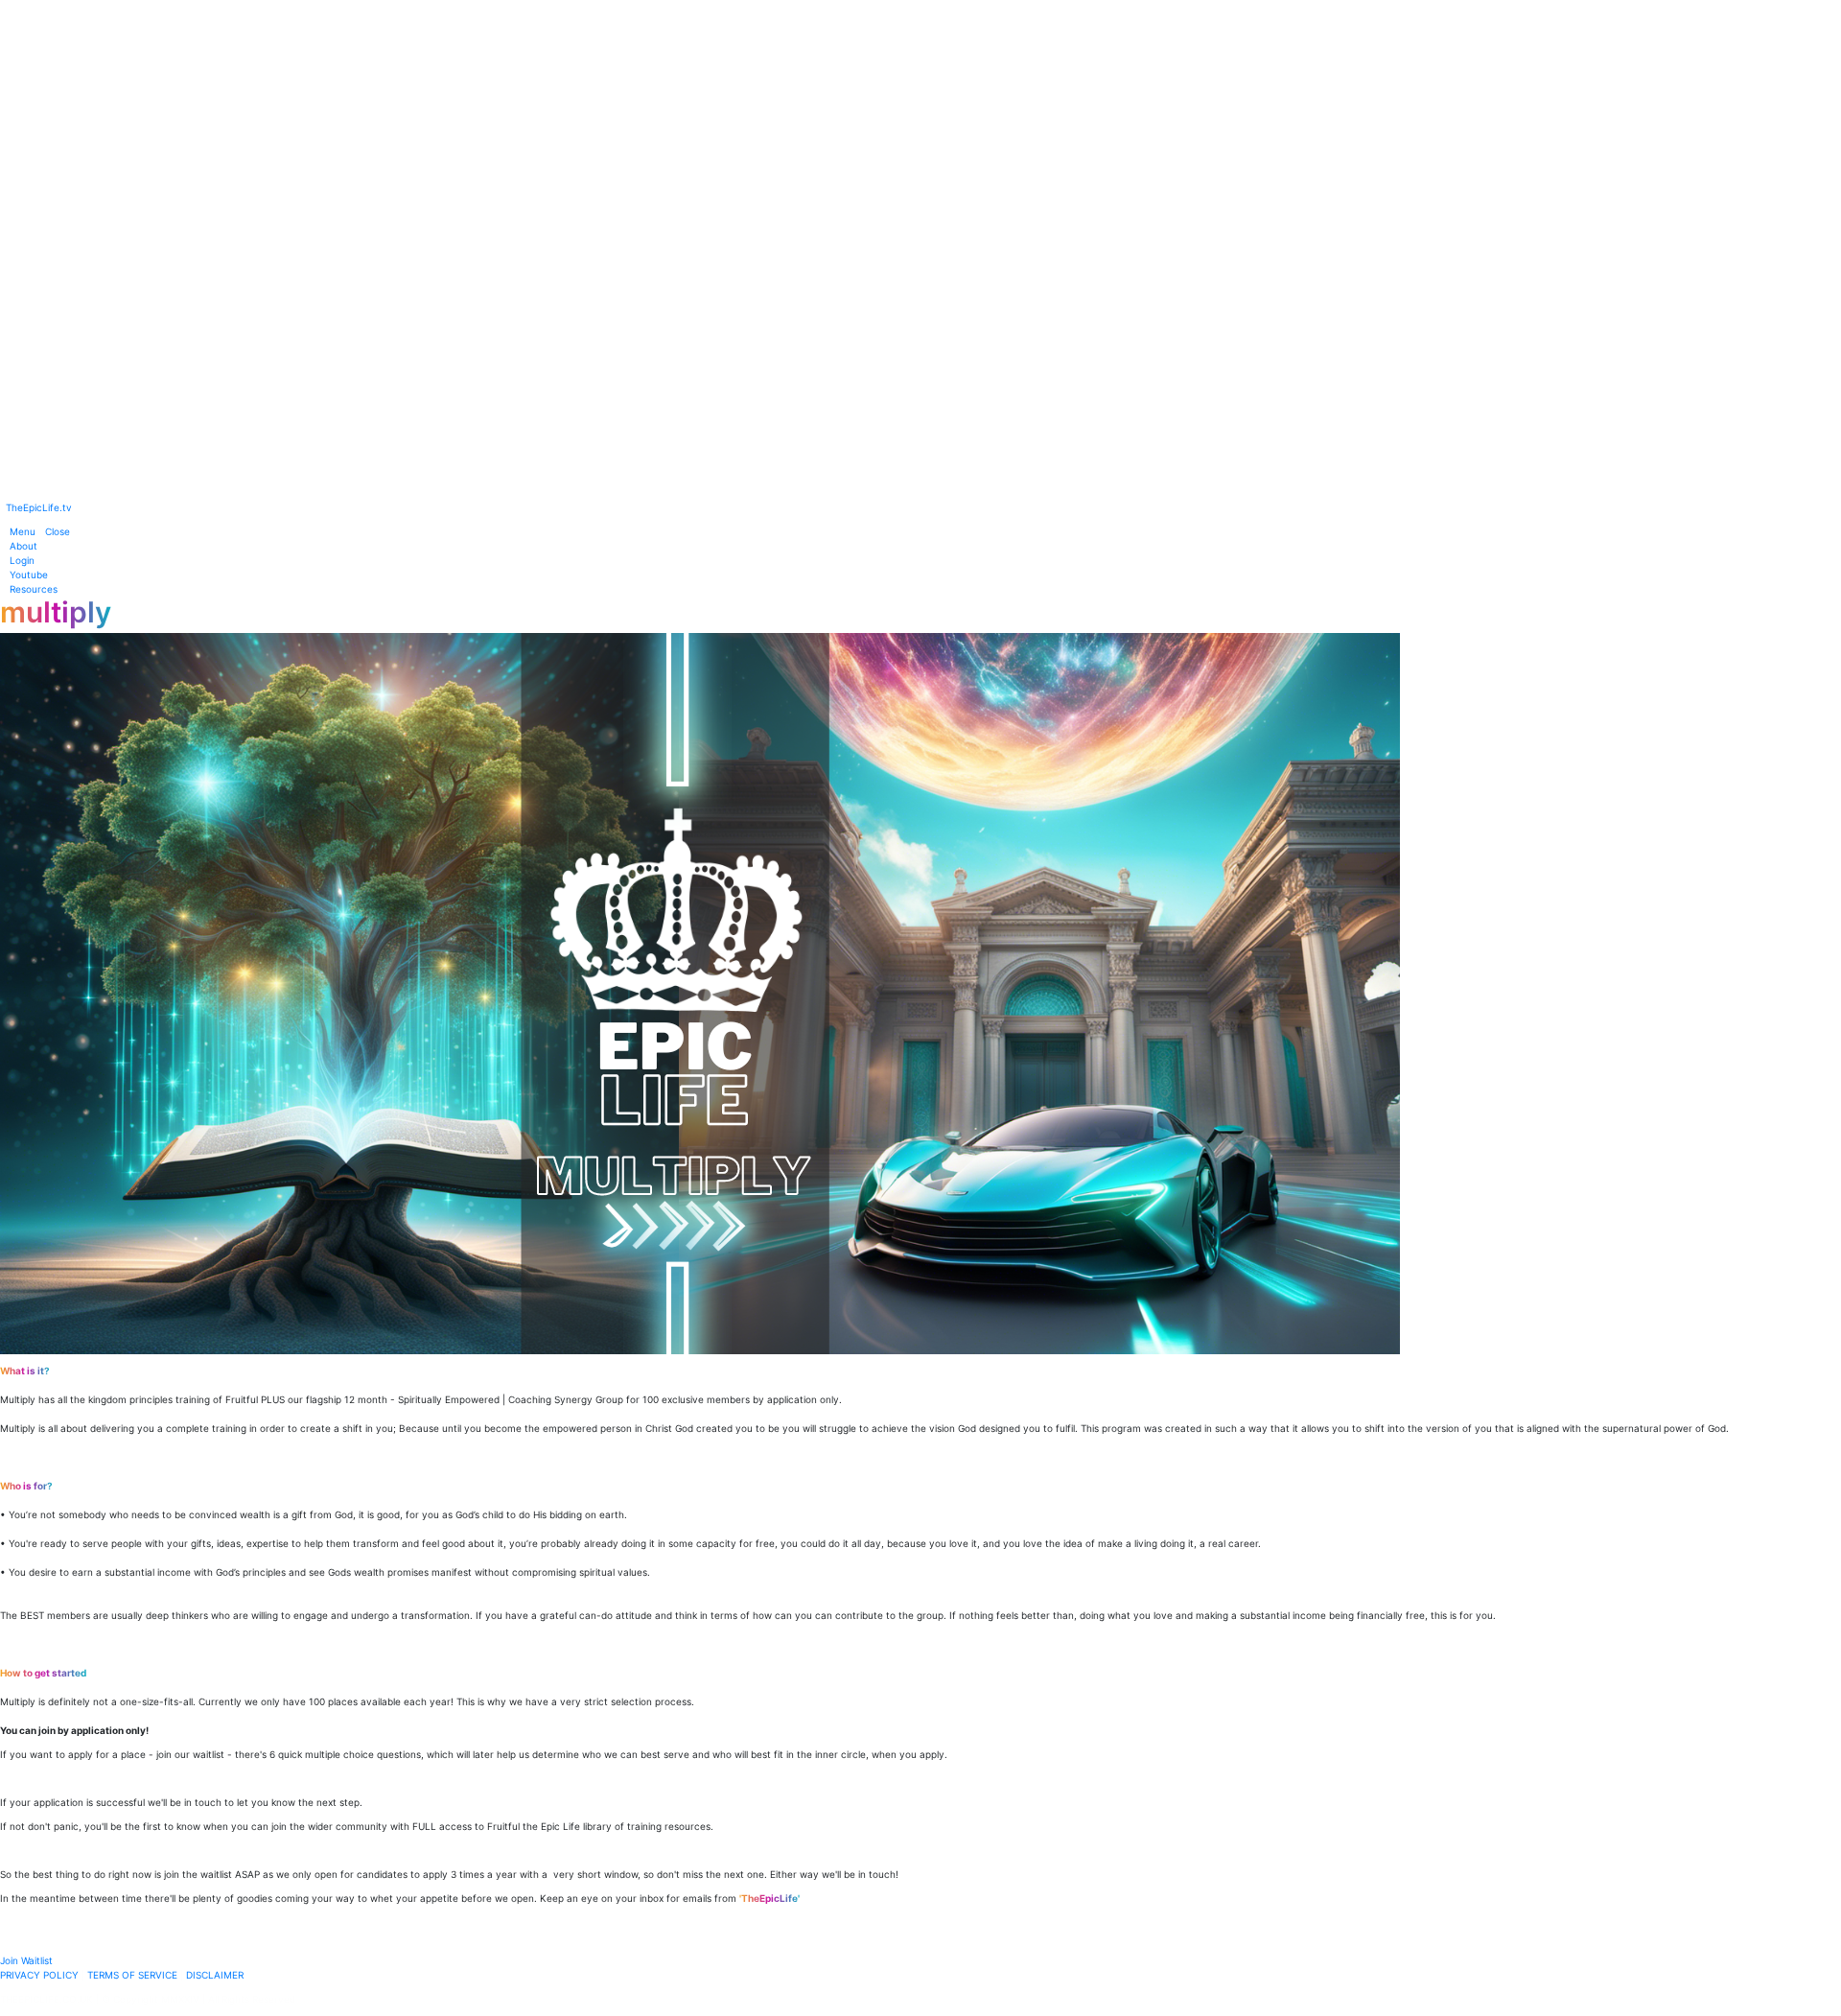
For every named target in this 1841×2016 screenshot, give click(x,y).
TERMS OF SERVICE (132, 1975)
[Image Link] (920, 246)
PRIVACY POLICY (39, 1975)
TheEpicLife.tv (39, 507)
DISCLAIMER (215, 1975)
